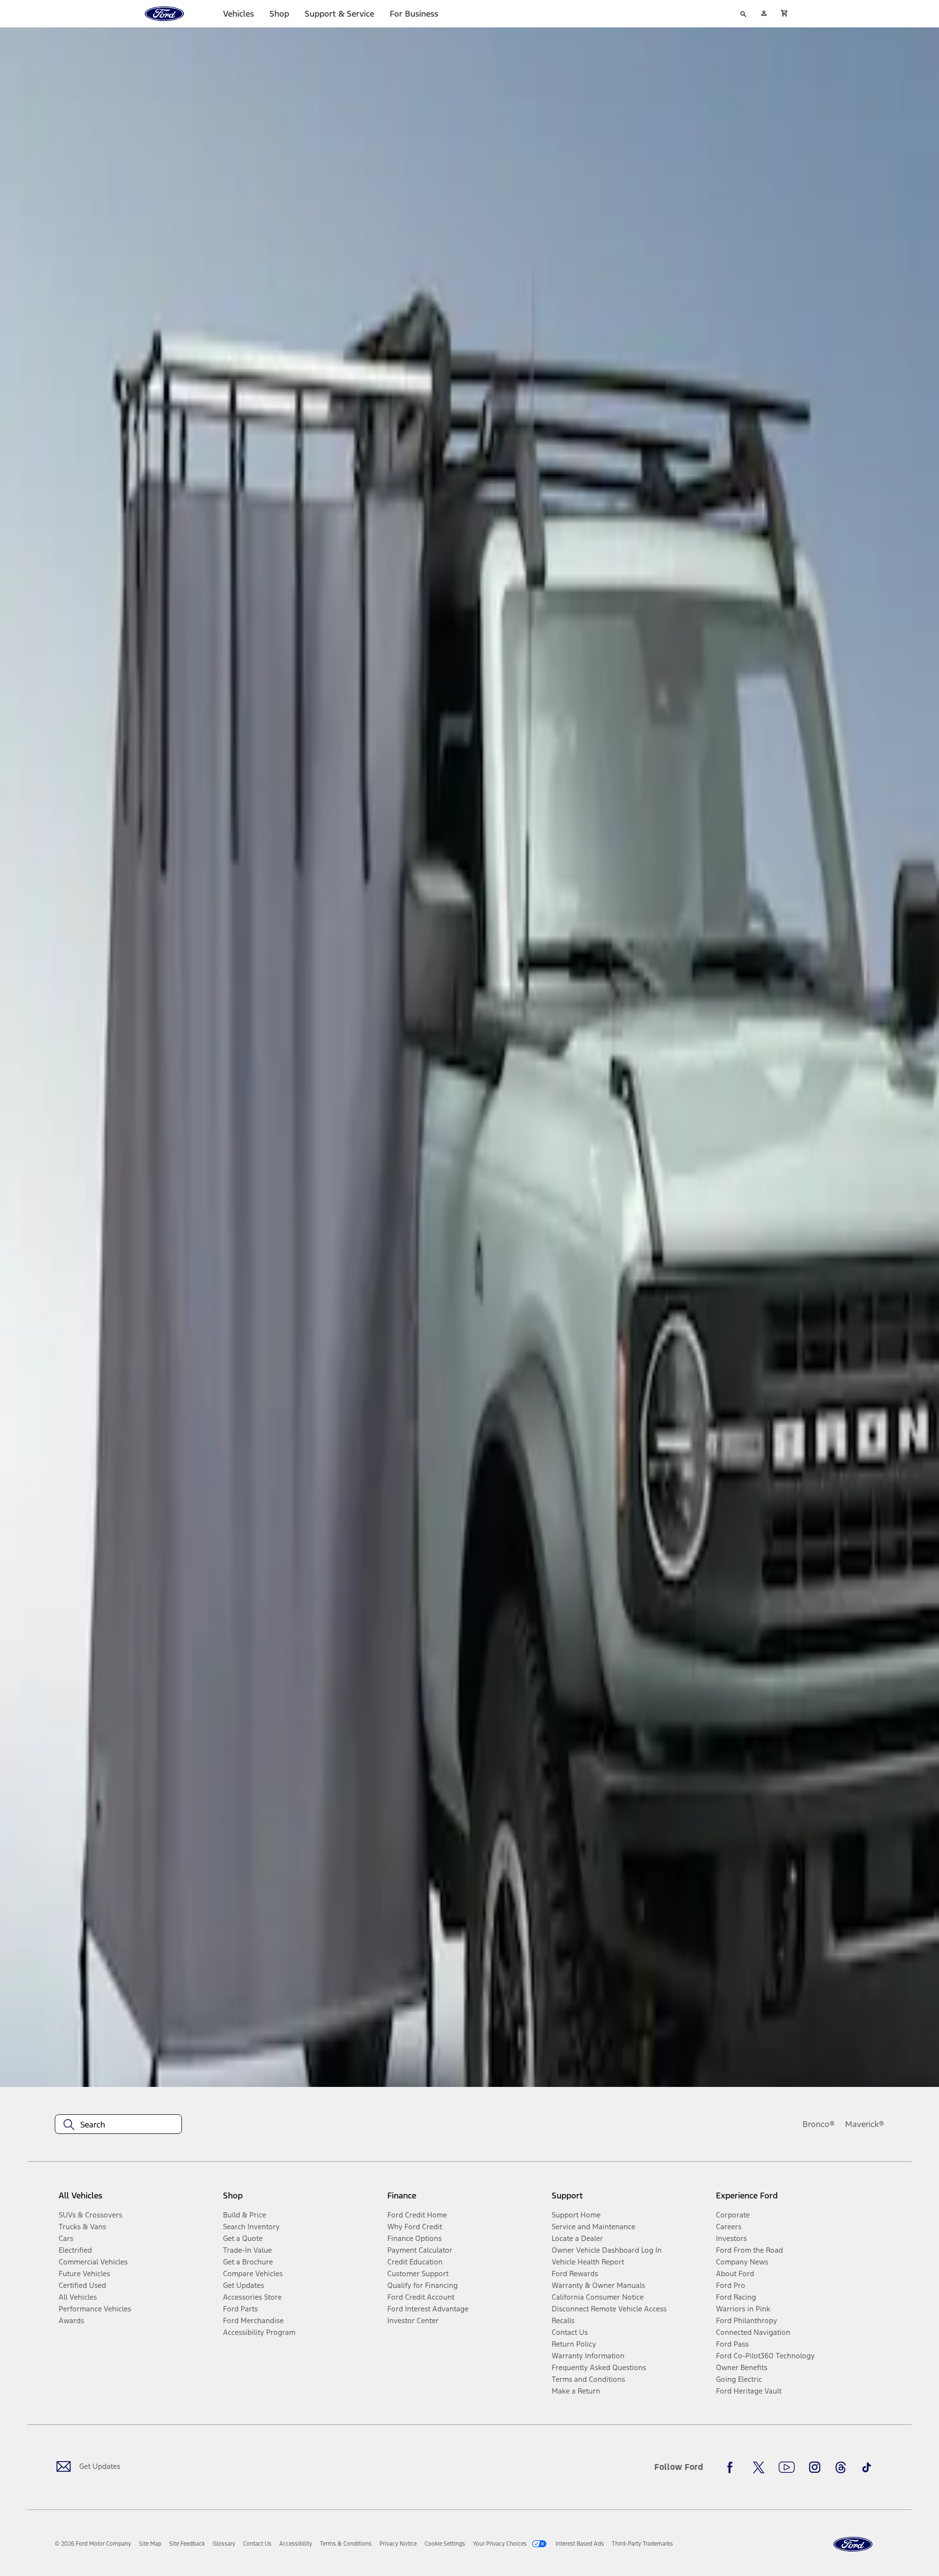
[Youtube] (787, 2467)
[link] (150, 2544)
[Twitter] (759, 2467)
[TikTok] (867, 2467)
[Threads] (841, 2467)
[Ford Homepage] (853, 2544)
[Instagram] (815, 2467)
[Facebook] (733, 2467)
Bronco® (819, 2124)
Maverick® (865, 2124)
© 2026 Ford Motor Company (93, 2544)
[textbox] (118, 2125)
